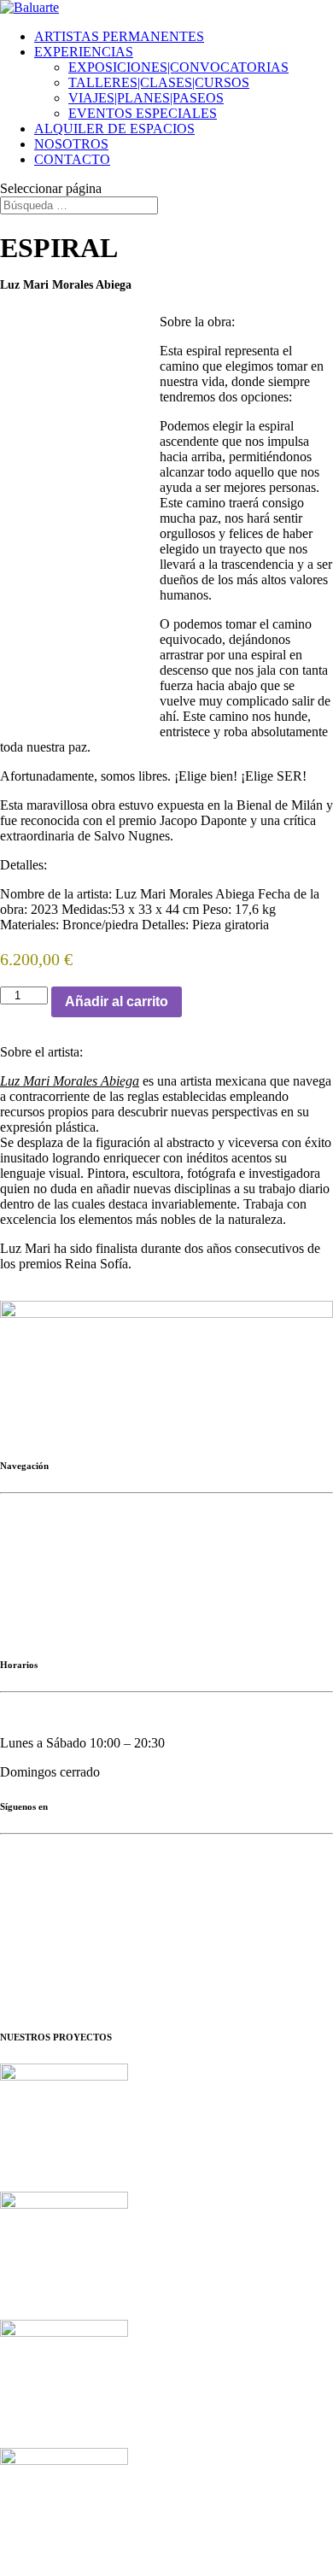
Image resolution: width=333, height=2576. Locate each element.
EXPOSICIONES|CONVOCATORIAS (178, 67)
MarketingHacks (49, 1944)
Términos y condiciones (251, 1981)
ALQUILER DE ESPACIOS (114, 129)
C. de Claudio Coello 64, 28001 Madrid (108, 1373)
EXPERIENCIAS (84, 52)
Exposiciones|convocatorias (74, 1544)
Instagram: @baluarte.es (67, 1885)
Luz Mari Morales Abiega (70, 1081)
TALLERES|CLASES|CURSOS (159, 82)
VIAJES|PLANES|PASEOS (146, 98)
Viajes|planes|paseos (54, 1602)
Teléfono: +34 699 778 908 (74, 1402)
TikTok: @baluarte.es (60, 1914)
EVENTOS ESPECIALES (143, 113)
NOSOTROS (71, 144)
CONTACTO (72, 159)
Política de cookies (149, 1981)
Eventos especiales (50, 1631)
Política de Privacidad (29, 1967)
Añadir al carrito (117, 1001)
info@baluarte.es (90, 1431)
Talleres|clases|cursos (56, 1573)
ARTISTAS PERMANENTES (119, 36)
